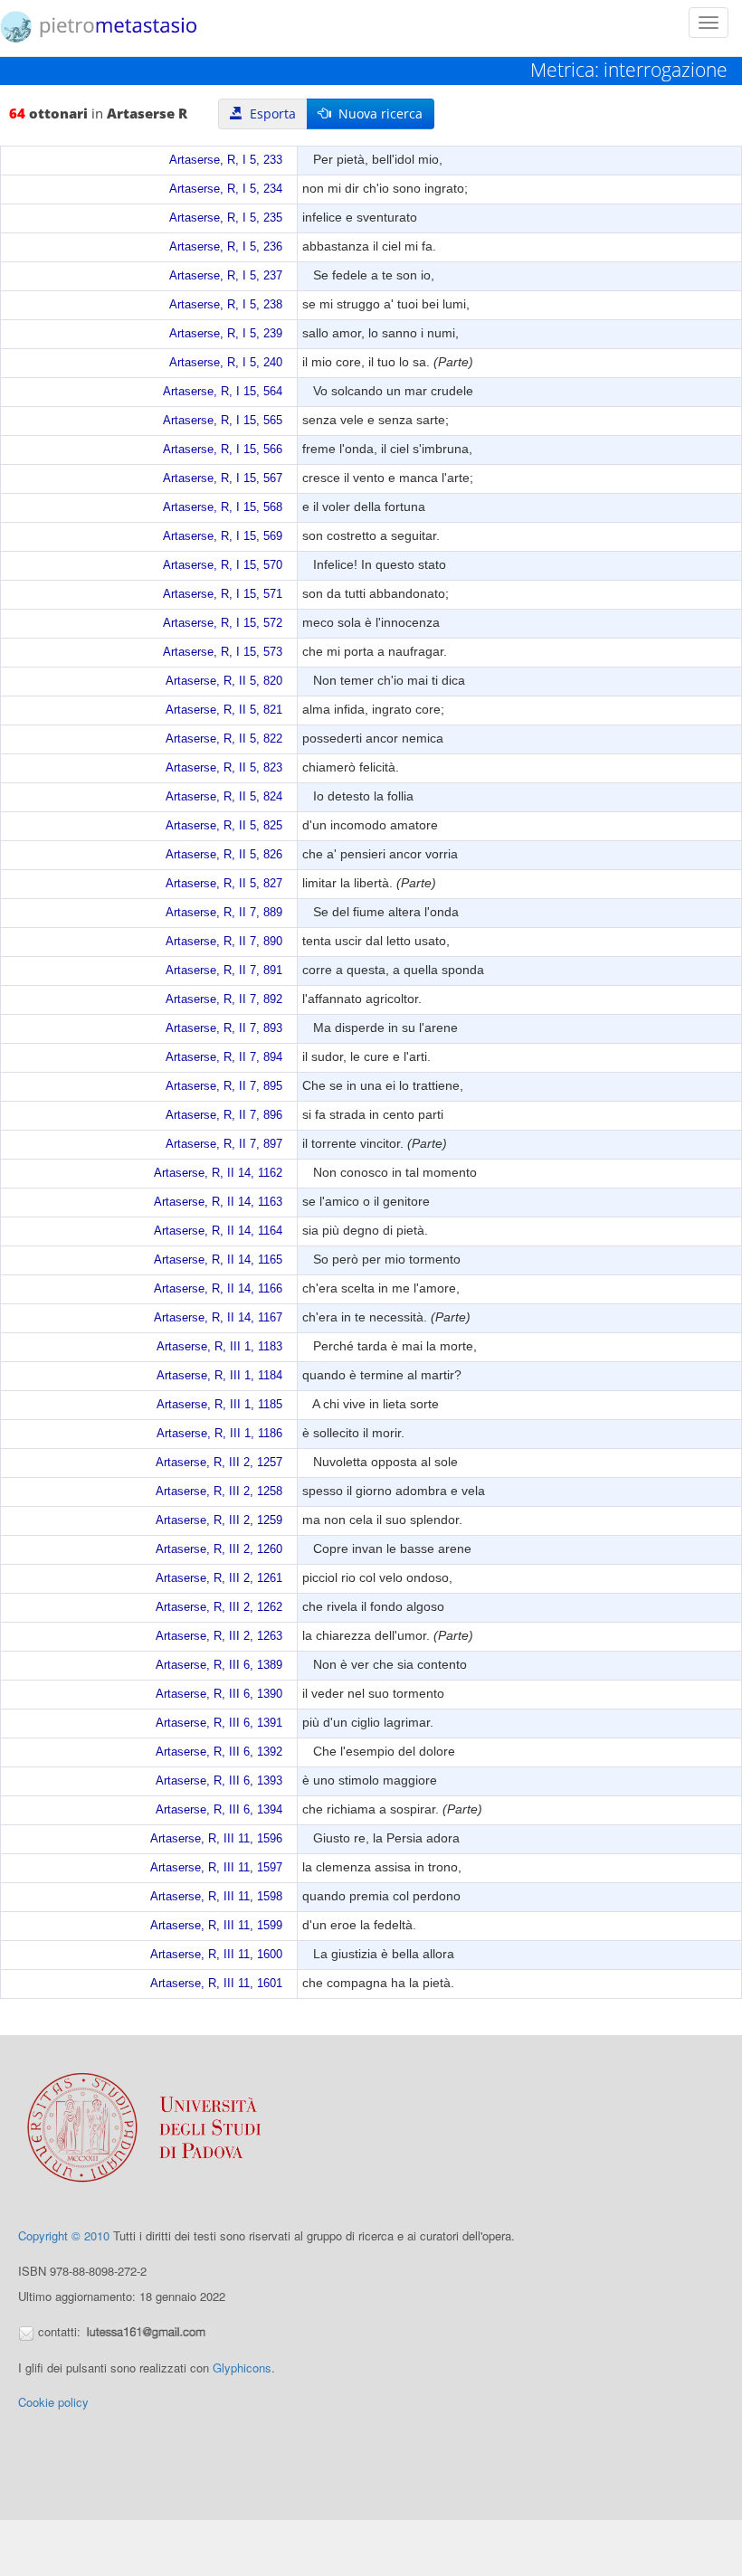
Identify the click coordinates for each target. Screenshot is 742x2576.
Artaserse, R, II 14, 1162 (218, 1173)
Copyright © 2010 (64, 2235)
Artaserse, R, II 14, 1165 (218, 1260)
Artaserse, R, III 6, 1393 (219, 1781)
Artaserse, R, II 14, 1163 (218, 1202)
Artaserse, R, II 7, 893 (224, 1028)
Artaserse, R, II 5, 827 (224, 884)
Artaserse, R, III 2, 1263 (219, 1636)
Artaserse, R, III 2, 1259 (219, 1520)
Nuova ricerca (377, 114)
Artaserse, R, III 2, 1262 (219, 1607)
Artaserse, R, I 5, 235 (226, 218)
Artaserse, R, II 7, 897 (224, 1144)
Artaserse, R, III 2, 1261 (219, 1578)
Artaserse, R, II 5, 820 (224, 681)
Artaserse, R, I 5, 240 (226, 363)
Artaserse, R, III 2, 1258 (219, 1492)
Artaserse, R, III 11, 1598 (216, 1897)
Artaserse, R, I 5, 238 (226, 305)
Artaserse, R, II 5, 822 (224, 739)
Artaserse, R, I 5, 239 (226, 334)
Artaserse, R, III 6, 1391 (219, 1723)
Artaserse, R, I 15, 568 (223, 507)
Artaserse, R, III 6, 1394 (219, 1810)
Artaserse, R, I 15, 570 (223, 565)
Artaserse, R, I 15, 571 (223, 594)
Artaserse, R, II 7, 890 (224, 942)
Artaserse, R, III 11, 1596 (216, 1839)
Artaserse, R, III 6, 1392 (219, 1752)
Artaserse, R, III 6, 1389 (219, 1665)
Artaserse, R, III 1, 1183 (219, 1347)
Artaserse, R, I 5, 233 (226, 160)
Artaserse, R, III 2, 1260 (219, 1549)
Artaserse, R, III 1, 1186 (219, 1434)
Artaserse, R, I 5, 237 (226, 276)
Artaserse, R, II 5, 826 (224, 855)
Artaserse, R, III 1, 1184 (219, 1376)
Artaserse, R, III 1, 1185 (219, 1405)
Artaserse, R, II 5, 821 (224, 710)
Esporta (269, 114)
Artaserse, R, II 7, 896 (224, 1115)
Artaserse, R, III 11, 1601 (216, 1984)
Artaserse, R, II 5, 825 (224, 826)
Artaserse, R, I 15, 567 (223, 478)
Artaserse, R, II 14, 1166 (218, 1289)
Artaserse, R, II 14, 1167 (218, 1318)
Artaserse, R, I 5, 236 (226, 247)
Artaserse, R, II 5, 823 (224, 768)
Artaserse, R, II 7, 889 (224, 913)
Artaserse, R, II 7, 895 (224, 1086)
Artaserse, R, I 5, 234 (226, 189)
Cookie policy (53, 2402)
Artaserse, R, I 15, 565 (223, 421)
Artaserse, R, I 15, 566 (223, 450)
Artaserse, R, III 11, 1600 (216, 1955)
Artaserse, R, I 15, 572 (223, 623)
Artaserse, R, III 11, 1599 (216, 1926)
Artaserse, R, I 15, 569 (223, 536)
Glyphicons (242, 2368)
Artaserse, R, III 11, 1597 (216, 1868)
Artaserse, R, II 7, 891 (224, 971)
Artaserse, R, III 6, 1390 (219, 1694)
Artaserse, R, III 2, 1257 (219, 1463)
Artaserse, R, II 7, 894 (224, 1057)
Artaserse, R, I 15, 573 (223, 652)
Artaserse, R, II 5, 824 (224, 797)
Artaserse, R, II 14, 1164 (218, 1231)
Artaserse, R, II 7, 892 (224, 999)
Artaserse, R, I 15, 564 (223, 392)
